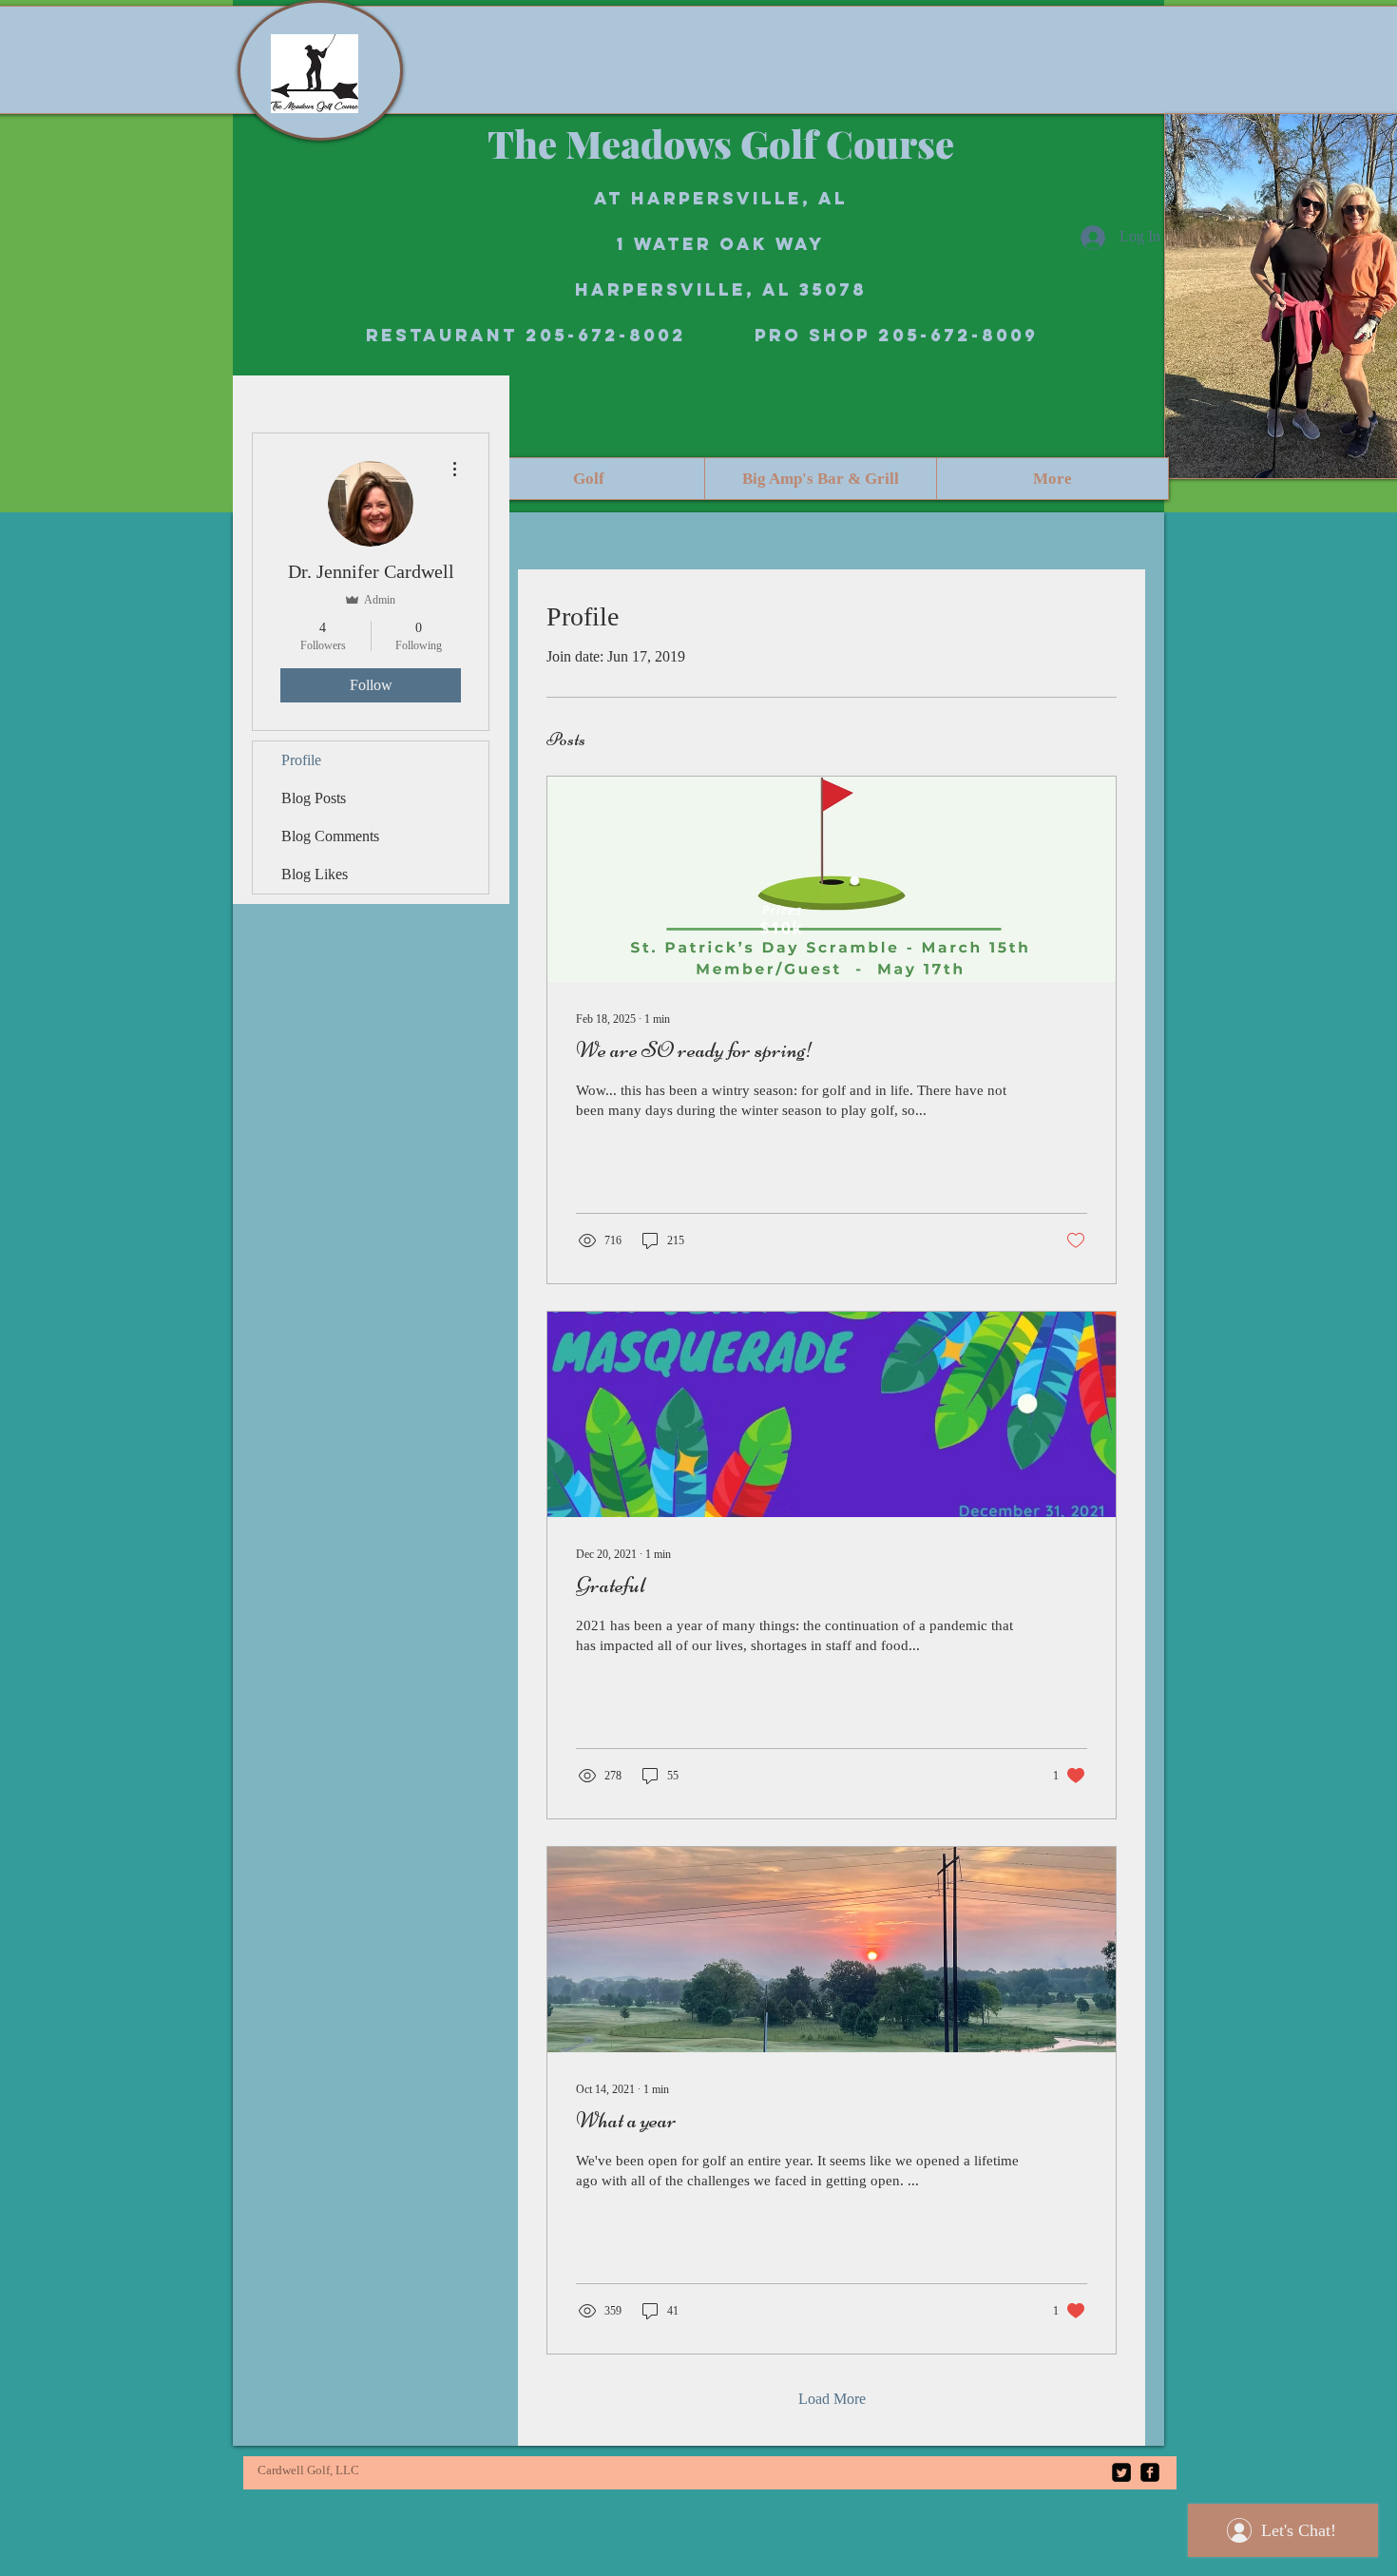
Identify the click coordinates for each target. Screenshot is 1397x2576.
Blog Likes (315, 874)
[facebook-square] (1150, 2472)
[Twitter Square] (1121, 2472)
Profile (301, 760)
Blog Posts (314, 798)
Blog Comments (330, 836)
